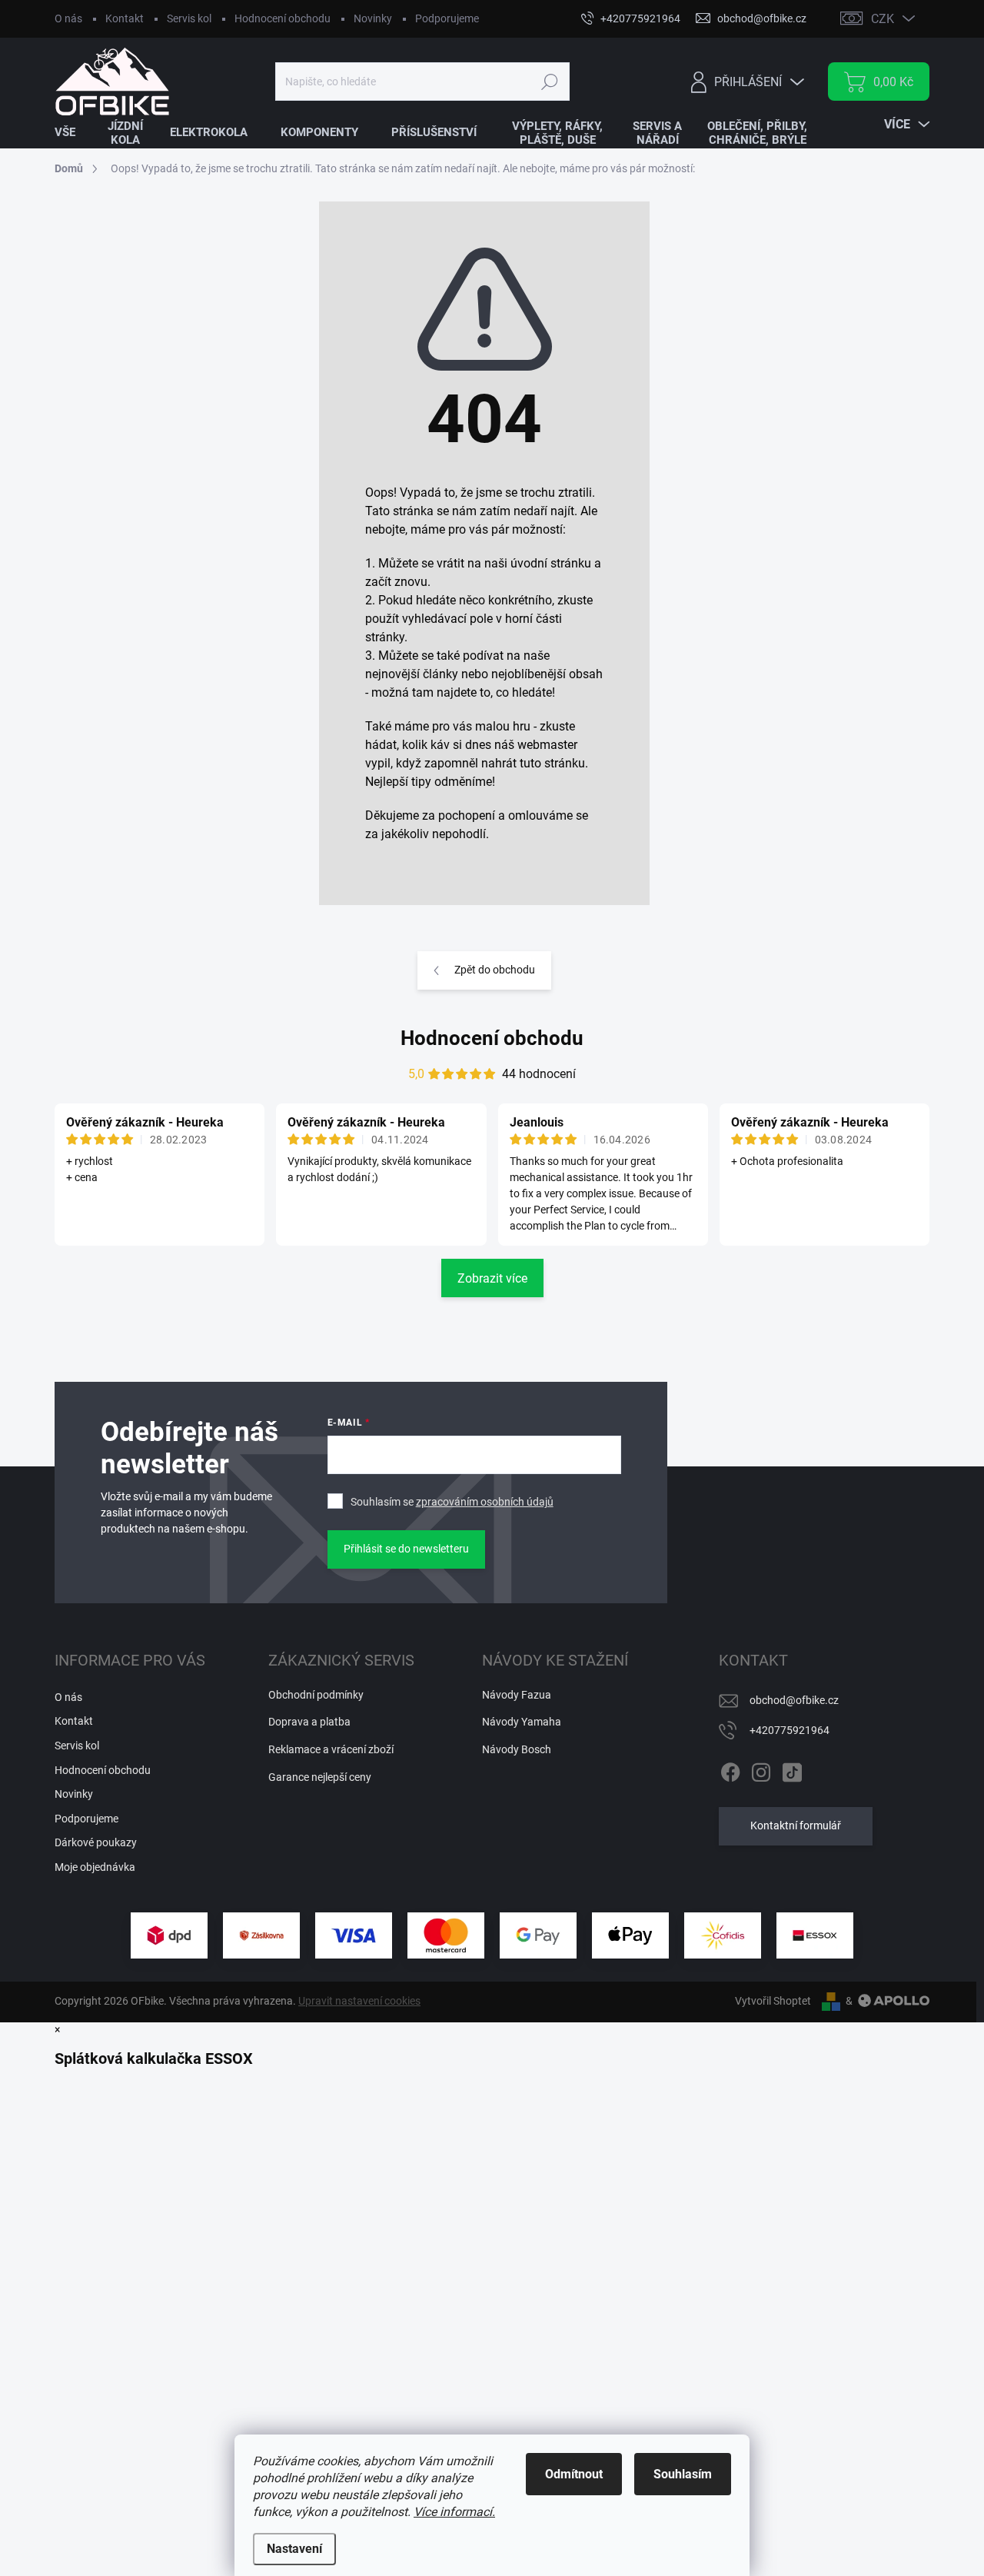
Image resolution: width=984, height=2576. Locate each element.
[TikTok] (792, 1769)
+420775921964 (790, 1730)
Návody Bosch (517, 1749)
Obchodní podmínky (316, 1695)
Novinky (373, 18)
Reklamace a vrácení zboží (331, 1749)
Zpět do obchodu (495, 970)
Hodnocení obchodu (283, 18)
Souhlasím (683, 2474)
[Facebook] (730, 1769)
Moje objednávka (95, 1867)
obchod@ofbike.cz (794, 1700)
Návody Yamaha (522, 1722)
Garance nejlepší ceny (320, 1777)
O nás (68, 18)
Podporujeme (447, 18)
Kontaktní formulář (796, 1825)
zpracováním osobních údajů (485, 1502)
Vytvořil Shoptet (773, 2001)
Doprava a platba (309, 1722)
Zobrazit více (492, 1278)
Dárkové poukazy (96, 1842)
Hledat (549, 82)
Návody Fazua (517, 1695)
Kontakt (125, 18)
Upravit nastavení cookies (359, 2001)
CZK (883, 19)
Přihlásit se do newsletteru (406, 1549)
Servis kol (189, 18)
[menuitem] (75, 133)
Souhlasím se (452, 1502)
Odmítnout (574, 2474)
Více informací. (454, 2512)
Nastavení (294, 2549)
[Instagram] (761, 1769)
